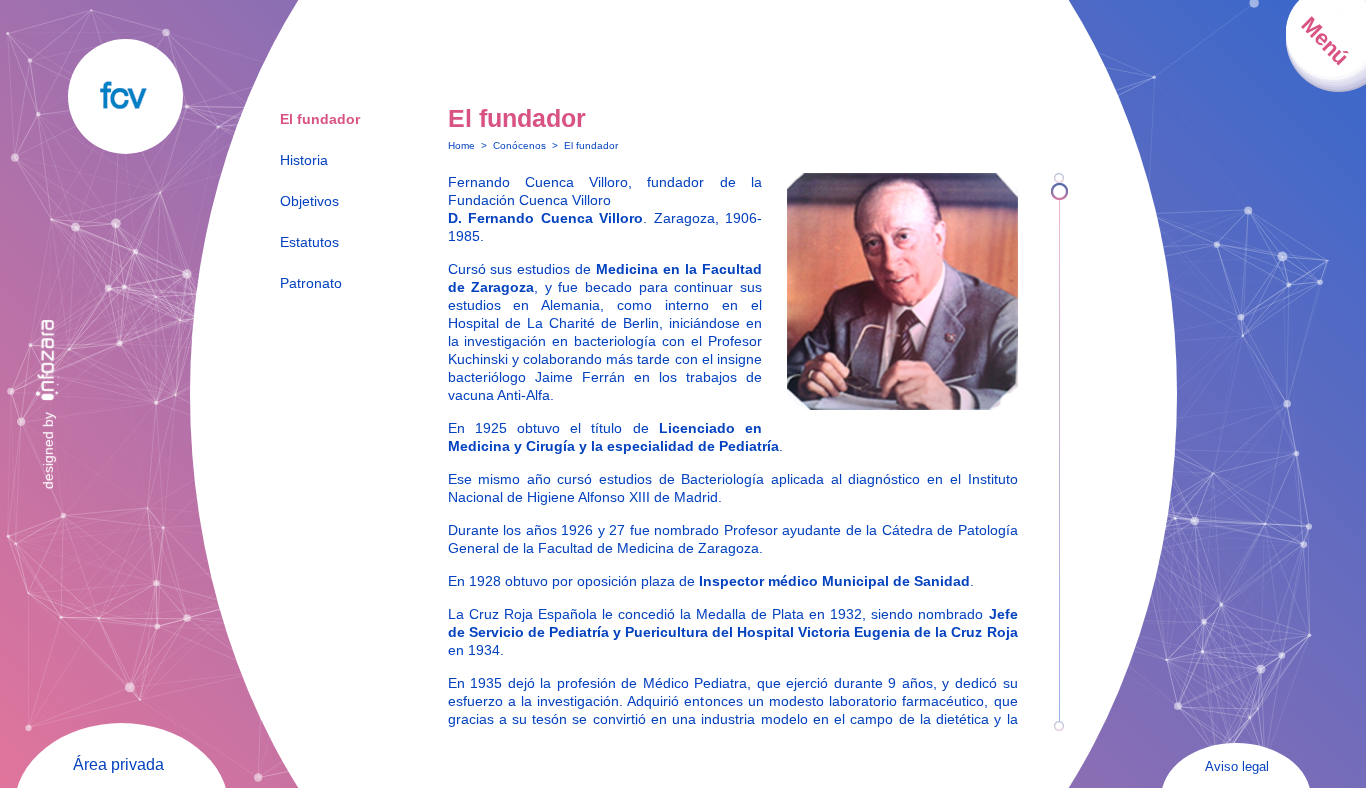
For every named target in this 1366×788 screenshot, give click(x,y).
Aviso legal (1237, 766)
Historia (304, 160)
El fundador (320, 119)
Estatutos (309, 242)
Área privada (118, 764)
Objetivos (309, 201)
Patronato (311, 283)
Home (461, 145)
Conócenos (519, 145)
